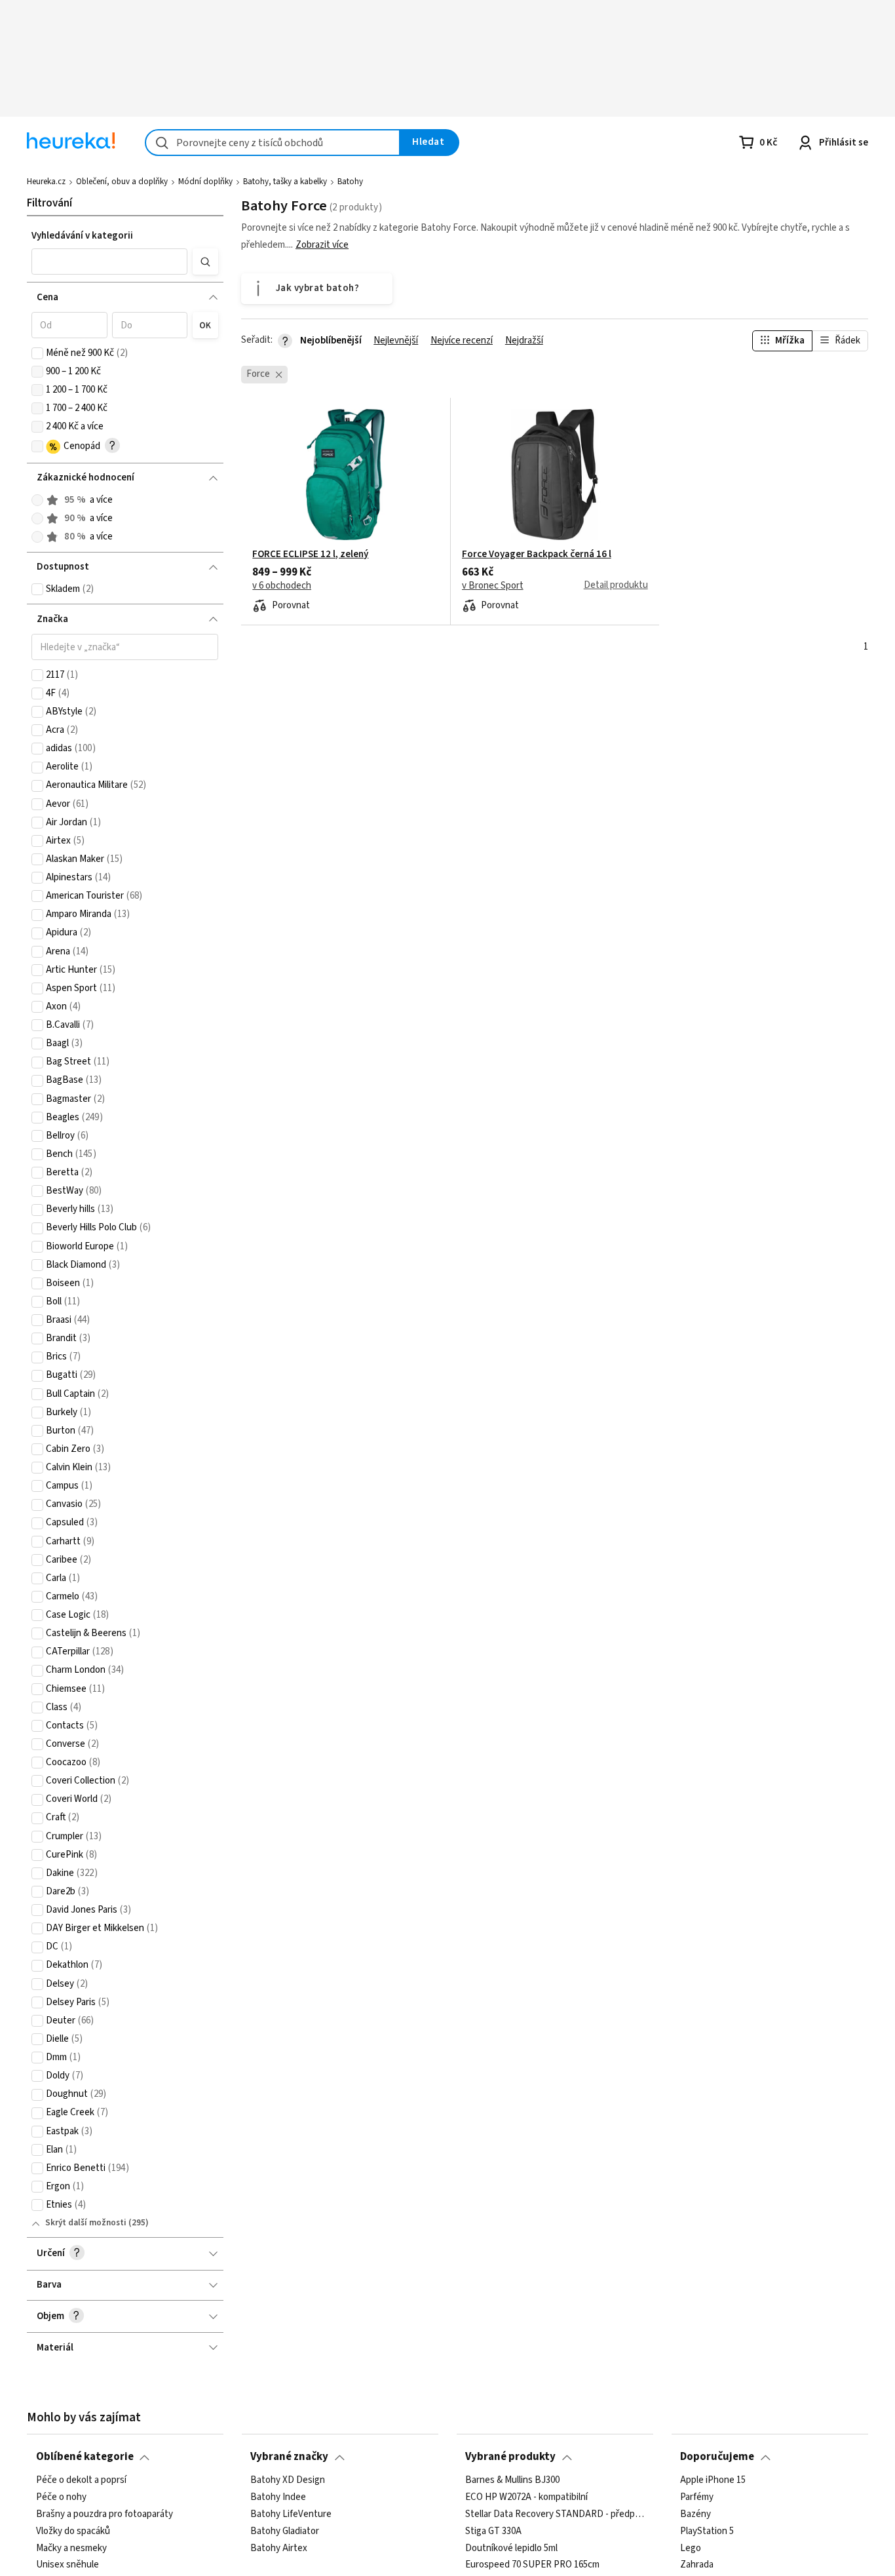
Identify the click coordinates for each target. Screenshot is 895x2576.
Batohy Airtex (279, 2548)
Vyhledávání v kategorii (82, 236)
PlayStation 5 (707, 2531)
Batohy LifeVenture (291, 2514)
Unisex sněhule (67, 2565)
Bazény (695, 2514)
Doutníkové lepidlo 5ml (511, 2548)
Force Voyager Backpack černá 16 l (537, 555)
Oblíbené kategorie (85, 2457)
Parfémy (697, 2497)
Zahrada (697, 2565)
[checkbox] (37, 353)
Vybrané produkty (510, 2457)
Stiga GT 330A (493, 2531)
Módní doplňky (205, 182)
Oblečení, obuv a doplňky (122, 182)
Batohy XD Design (288, 2480)
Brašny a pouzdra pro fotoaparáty (105, 2514)
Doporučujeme (717, 2457)
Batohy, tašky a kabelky (285, 182)
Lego (691, 2548)
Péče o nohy (61, 2497)
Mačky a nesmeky (71, 2548)
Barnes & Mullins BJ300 (512, 2480)
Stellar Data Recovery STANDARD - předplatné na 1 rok (555, 2514)
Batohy (350, 182)
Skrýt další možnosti (86, 2223)
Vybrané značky (289, 2457)
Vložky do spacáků (73, 2531)
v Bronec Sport (493, 586)
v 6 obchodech (282, 586)
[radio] (37, 500)
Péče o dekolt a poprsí (81, 2480)
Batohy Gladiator (285, 2531)
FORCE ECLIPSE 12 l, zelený (310, 555)
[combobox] (273, 143)
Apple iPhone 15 (713, 2480)
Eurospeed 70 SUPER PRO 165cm (532, 2565)
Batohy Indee (278, 2497)
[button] (109, 262)
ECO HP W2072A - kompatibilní (526, 2497)
